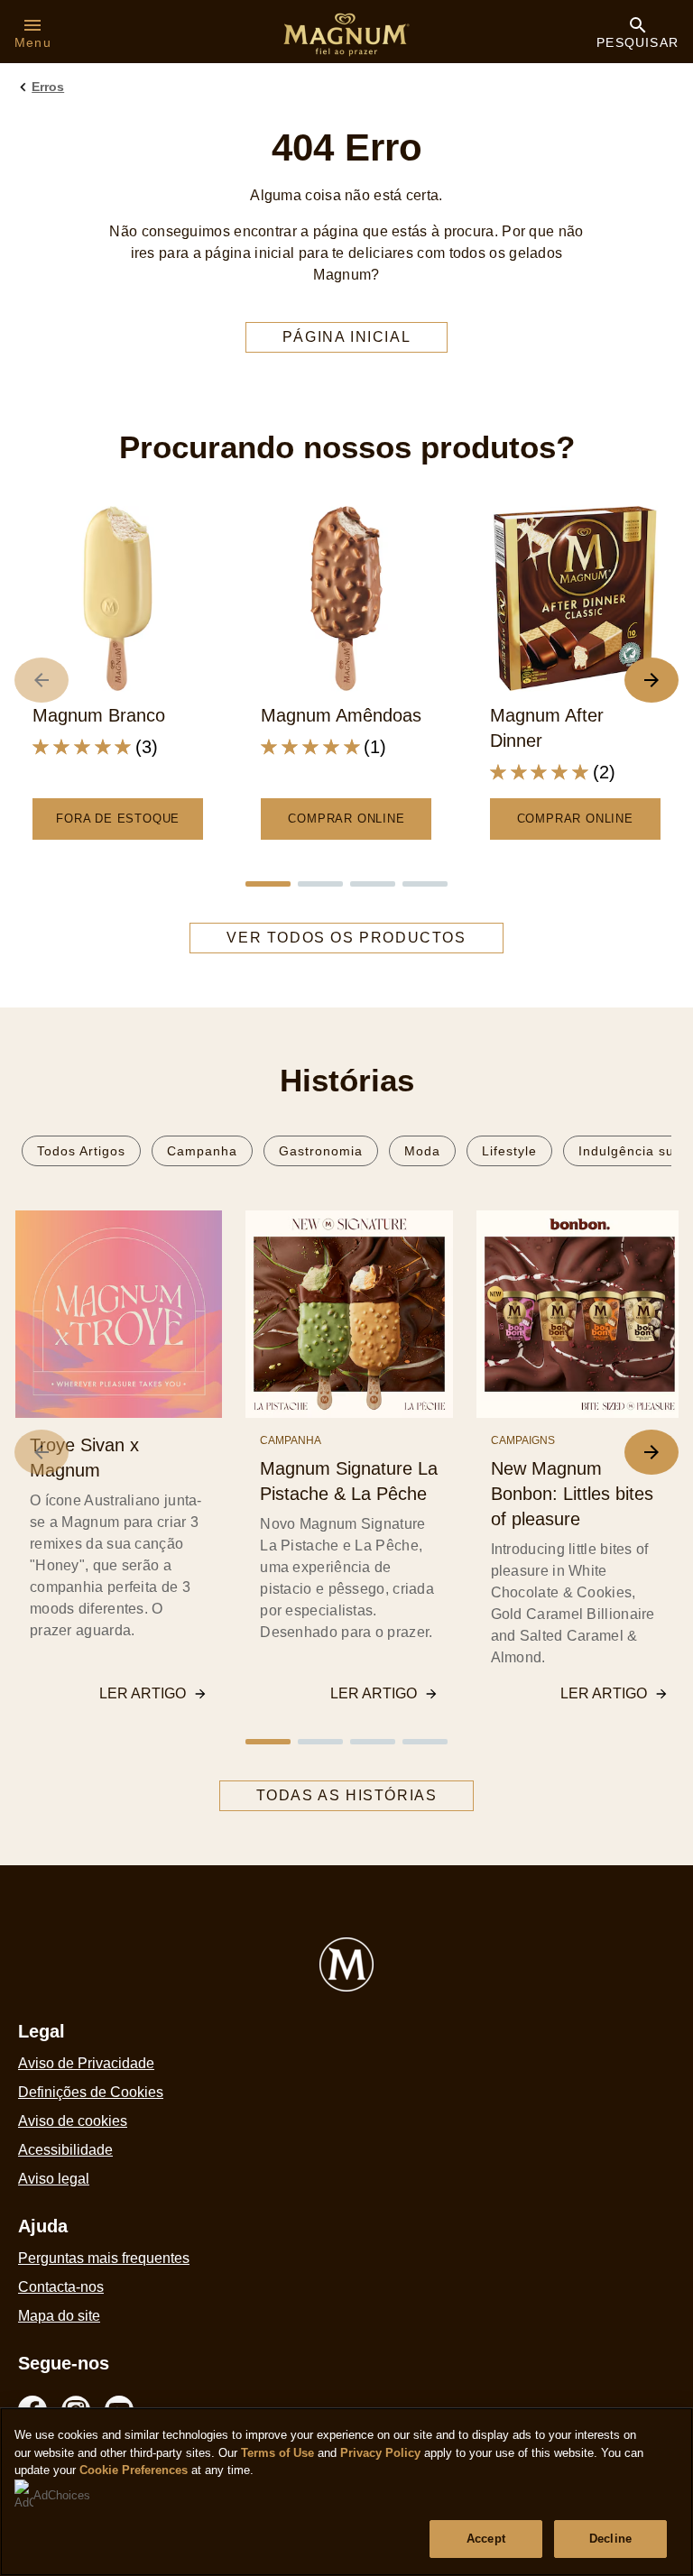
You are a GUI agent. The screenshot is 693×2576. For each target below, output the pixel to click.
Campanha (202, 1151)
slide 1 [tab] (268, 884)
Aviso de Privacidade (86, 2063)
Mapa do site (59, 2316)
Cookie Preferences (134, 2470)
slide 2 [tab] (320, 884)
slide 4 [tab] (425, 884)
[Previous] (42, 1452)
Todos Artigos (81, 1151)
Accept (486, 2539)
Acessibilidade (65, 2150)
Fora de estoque (118, 819)
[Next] (651, 1452)
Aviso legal (54, 2179)
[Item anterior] (42, 680)
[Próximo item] (651, 680)
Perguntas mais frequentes (104, 2258)
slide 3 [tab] (373, 884)
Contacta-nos (61, 2287)
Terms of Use (277, 2453)
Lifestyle (509, 1151)
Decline (610, 2539)
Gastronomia (321, 1151)
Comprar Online (346, 819)
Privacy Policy (380, 2453)
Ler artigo (143, 1693)
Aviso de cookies (73, 2121)
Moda (422, 1151)
